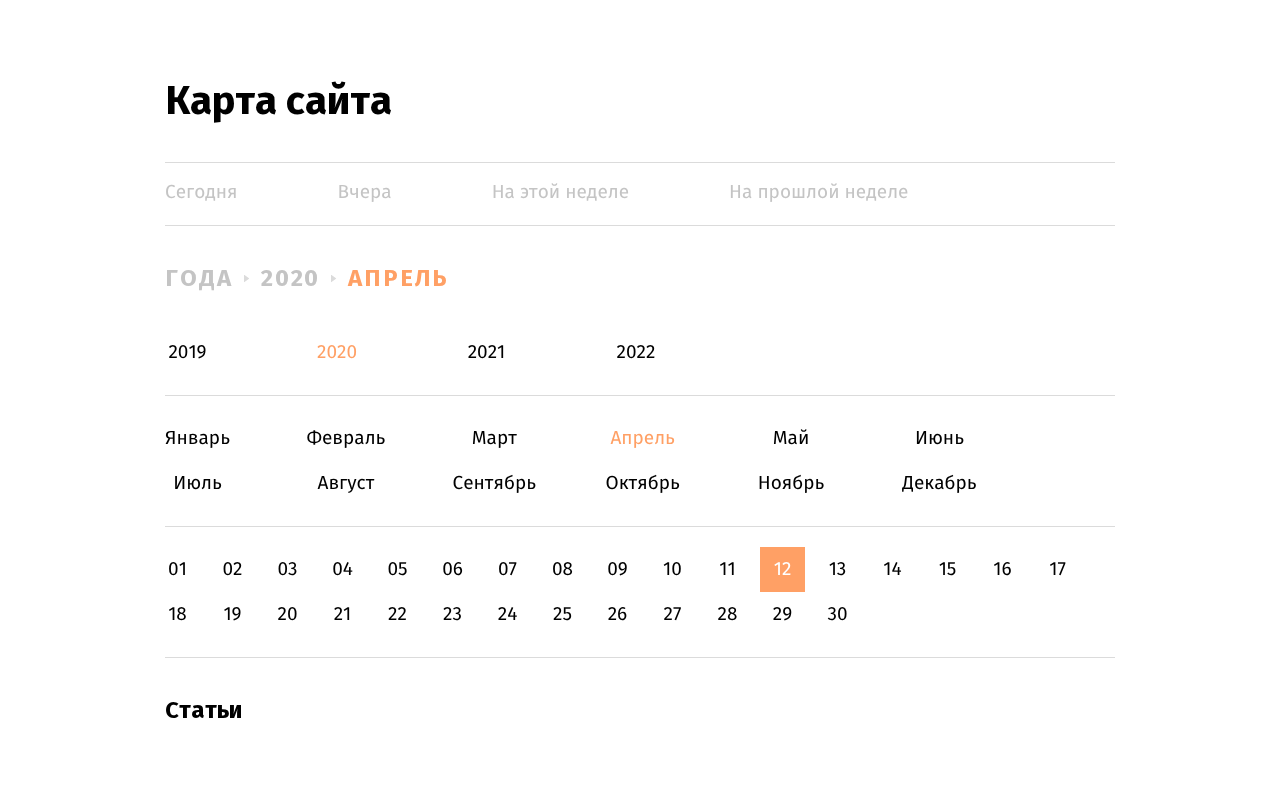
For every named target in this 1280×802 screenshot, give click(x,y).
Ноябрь (791, 483)
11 (727, 569)
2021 (487, 352)
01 (177, 569)
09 (617, 569)
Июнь (939, 438)
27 (673, 614)
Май (791, 438)
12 (783, 569)
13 (838, 569)
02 (232, 569)
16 (1002, 569)
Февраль (345, 438)
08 (562, 569)
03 (287, 569)
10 (672, 569)
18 (177, 614)
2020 (291, 278)
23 (452, 614)
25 (562, 614)
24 (508, 614)
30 (837, 614)
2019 (187, 352)
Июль (197, 483)
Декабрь (939, 483)
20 (287, 614)
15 (948, 569)
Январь (197, 438)
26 (618, 614)
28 (728, 614)
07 (507, 569)
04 (342, 569)
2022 (636, 352)
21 (343, 614)
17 (1057, 569)
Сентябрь (494, 483)
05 (397, 569)
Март (494, 438)
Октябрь (642, 483)
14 (892, 569)
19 (232, 614)
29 (782, 614)
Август (345, 483)
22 (397, 614)
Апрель (398, 278)
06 (452, 569)
